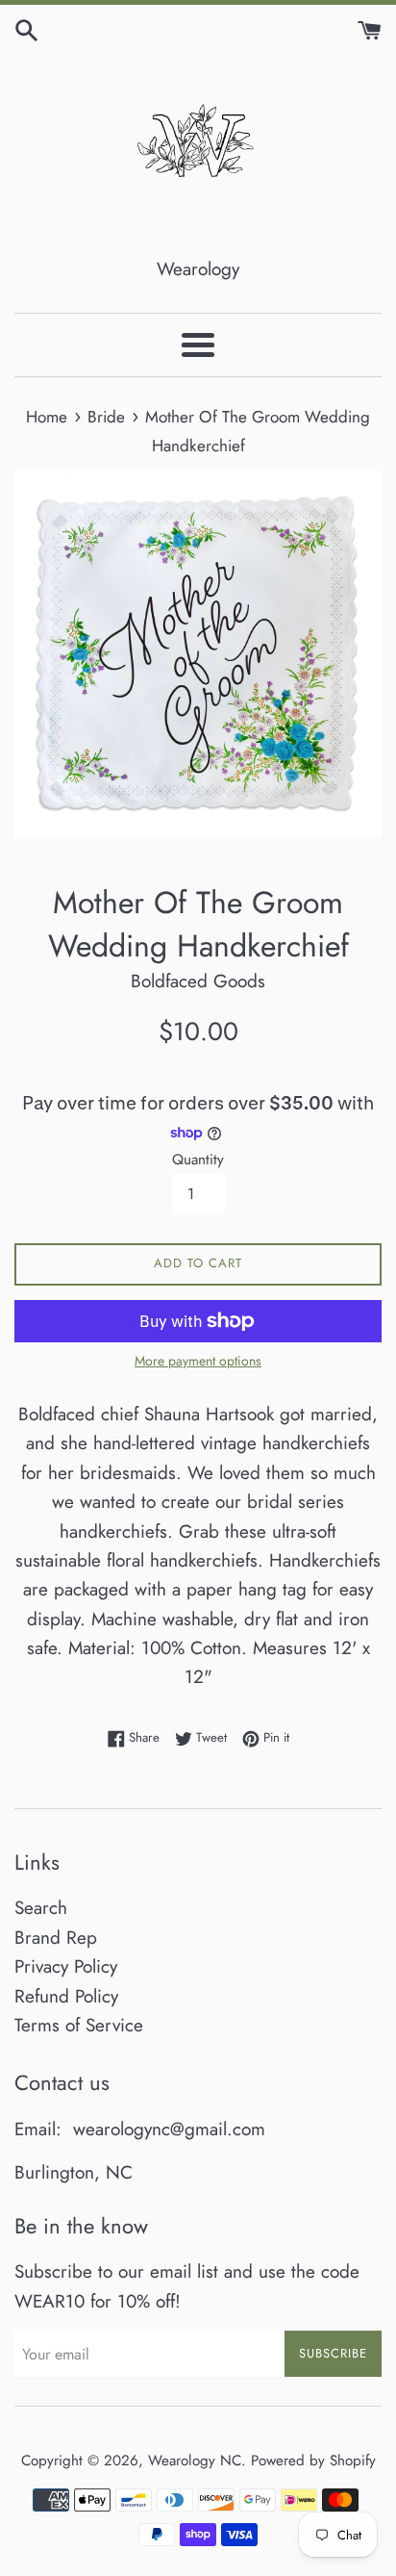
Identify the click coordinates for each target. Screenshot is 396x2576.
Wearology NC (195, 2461)
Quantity (198, 1160)
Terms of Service (79, 2025)
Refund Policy (66, 1996)
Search (41, 1908)
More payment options (198, 1361)
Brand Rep (56, 1938)
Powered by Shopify (313, 2461)
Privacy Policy (66, 1966)
